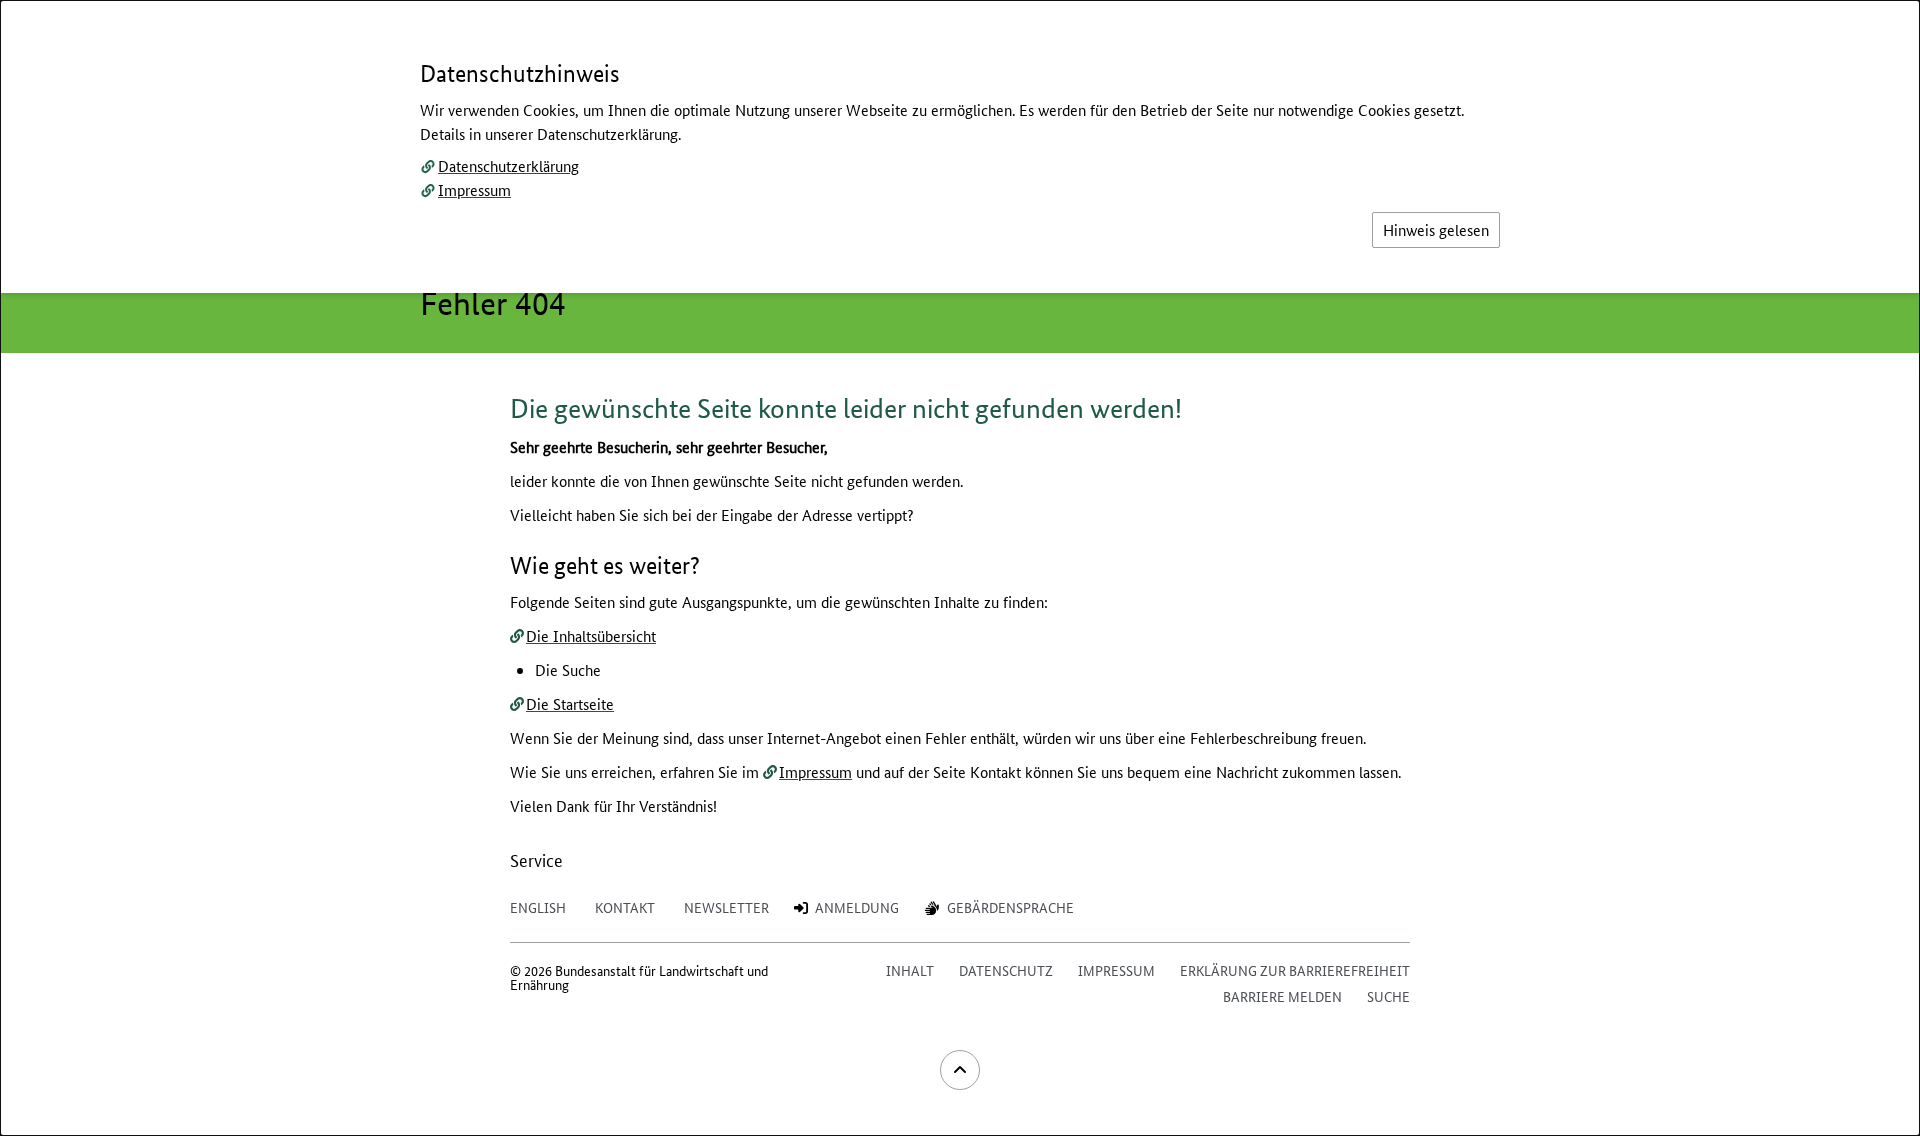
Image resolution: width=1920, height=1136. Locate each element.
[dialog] (960, 568)
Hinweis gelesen (1436, 229)
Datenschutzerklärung (508, 165)
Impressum (474, 189)
